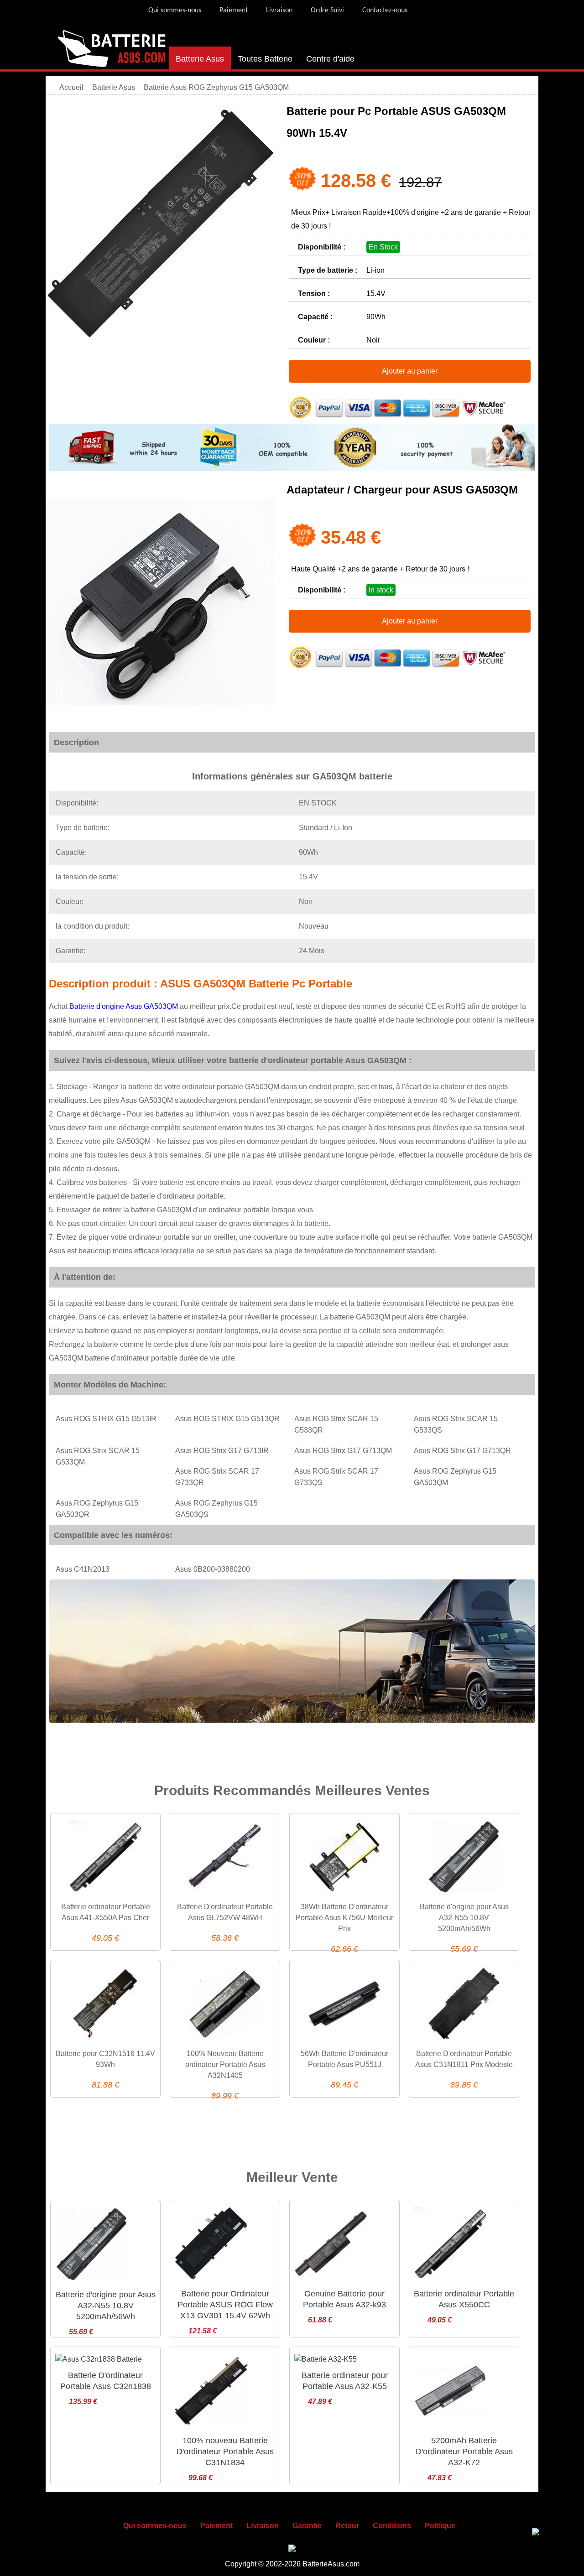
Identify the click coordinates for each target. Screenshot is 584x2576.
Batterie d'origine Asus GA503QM (125, 1006)
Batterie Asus (200, 59)
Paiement (234, 10)
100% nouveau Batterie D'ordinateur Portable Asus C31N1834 (225, 2451)
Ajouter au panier (410, 371)
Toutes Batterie (265, 59)
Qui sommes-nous (175, 10)
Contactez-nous (385, 10)
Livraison (279, 10)
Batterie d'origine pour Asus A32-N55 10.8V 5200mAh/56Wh (464, 1918)
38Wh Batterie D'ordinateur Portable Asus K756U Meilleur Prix (344, 1918)
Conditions (392, 2526)
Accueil (71, 87)
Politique (440, 2526)
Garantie (307, 2526)
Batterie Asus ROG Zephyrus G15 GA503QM (216, 87)
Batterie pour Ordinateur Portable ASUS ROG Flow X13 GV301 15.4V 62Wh (225, 2305)
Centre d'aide (330, 59)
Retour (347, 2526)
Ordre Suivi (327, 10)
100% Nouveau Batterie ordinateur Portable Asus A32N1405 (225, 2064)
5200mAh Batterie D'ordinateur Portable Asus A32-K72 (464, 2451)
